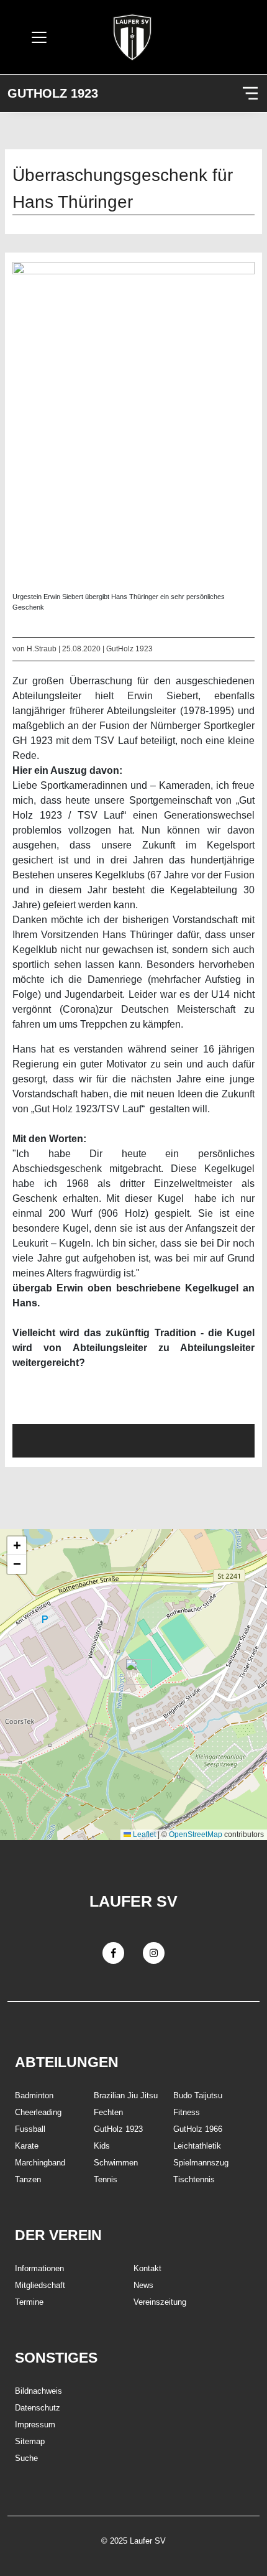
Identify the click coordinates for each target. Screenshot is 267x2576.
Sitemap (30, 2441)
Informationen (39, 2268)
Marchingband (40, 2163)
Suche (26, 2458)
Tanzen (28, 2179)
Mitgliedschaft (40, 2285)
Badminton (34, 2095)
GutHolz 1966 (198, 2129)
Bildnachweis (38, 2391)
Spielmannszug (201, 2163)
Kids (102, 2146)
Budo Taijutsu (198, 2095)
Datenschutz (38, 2408)
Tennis (106, 2179)
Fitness (187, 2112)
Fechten (108, 2112)
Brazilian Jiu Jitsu (126, 2095)
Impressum (35, 2425)
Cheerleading (38, 2112)
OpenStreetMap (196, 1834)
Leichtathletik (197, 2146)
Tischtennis (194, 2179)
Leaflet (143, 1834)
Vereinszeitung (160, 2302)
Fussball (30, 2129)
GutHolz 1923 (53, 93)
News (143, 2285)
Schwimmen (116, 2163)
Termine (29, 2302)
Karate (27, 2146)
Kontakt (147, 2268)
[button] (134, 1672)
